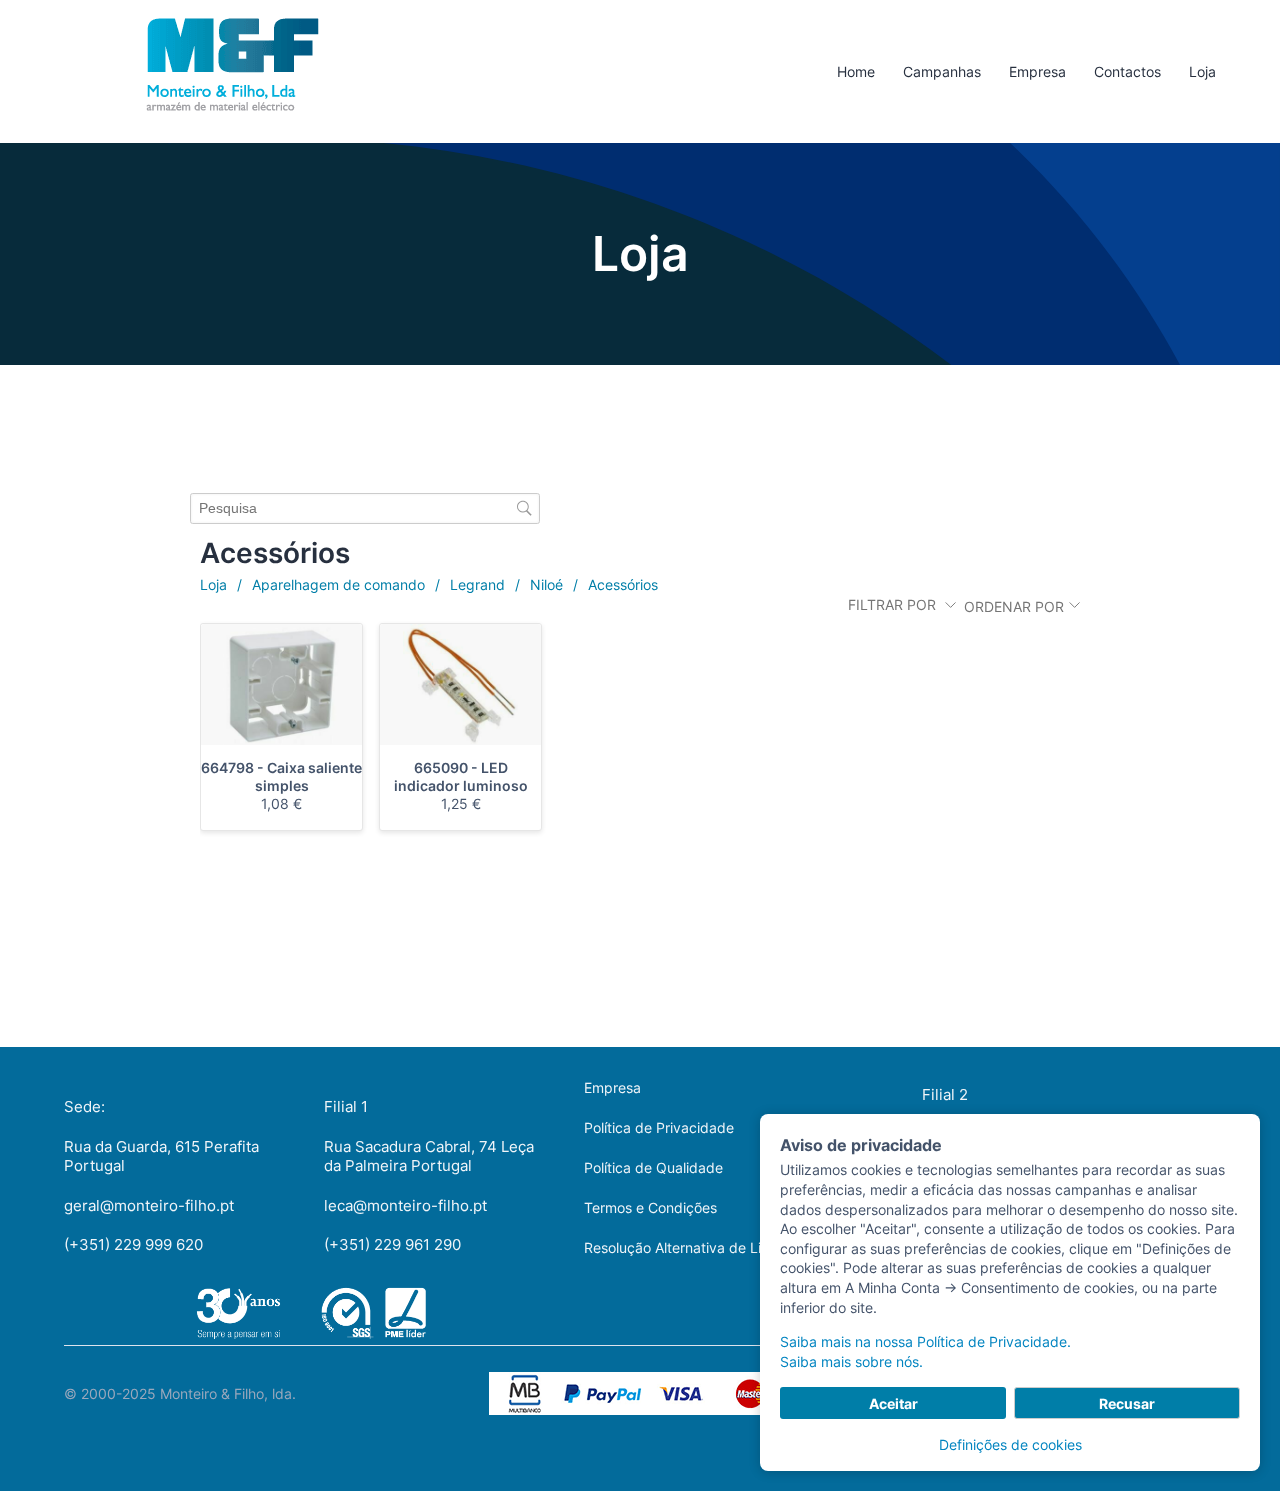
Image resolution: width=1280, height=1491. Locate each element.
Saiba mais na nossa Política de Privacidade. (925, 1341)
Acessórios (623, 584)
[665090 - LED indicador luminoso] (460, 684)
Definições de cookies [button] (1010, 1444)
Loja (213, 584)
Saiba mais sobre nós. (851, 1361)
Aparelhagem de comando (338, 584)
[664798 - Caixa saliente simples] (281, 684)
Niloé (546, 584)
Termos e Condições (650, 1207)
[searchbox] (365, 508)
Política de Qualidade (653, 1167)
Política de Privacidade (659, 1127)
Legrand (477, 584)
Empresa (612, 1087)
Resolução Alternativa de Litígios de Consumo (733, 1247)
